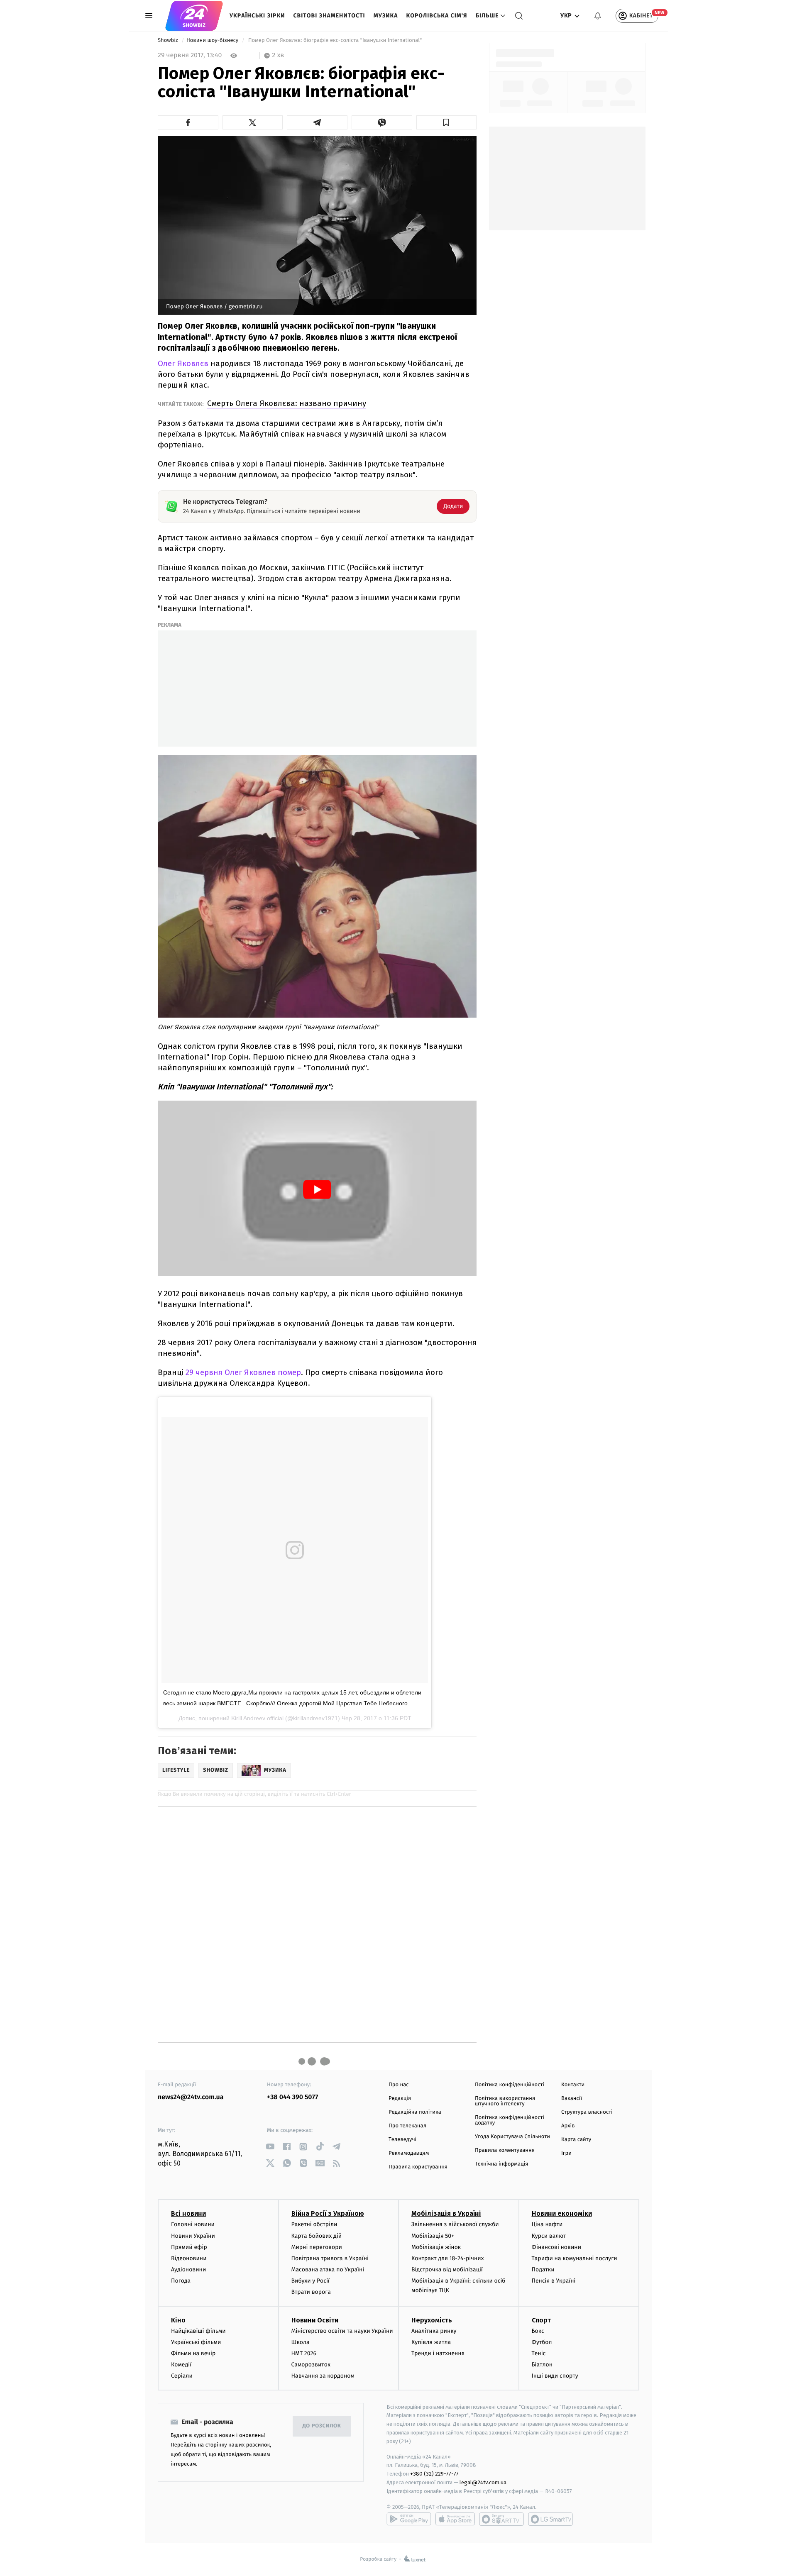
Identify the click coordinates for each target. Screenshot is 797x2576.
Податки (543, 2270)
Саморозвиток (311, 2365)
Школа (301, 2342)
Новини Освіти (315, 2320)
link (270, 2147)
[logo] (194, 16)
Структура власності (587, 2112)
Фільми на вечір (193, 2353)
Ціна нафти (547, 2224)
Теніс (539, 2353)
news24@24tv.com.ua (191, 2097)
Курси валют (549, 2236)
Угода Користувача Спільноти (512, 2137)
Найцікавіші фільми (198, 2331)
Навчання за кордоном (323, 2376)
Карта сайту (576, 2140)
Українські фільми (196, 2342)
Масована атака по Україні (328, 2270)
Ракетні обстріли (314, 2224)
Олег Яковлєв (184, 363)
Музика (386, 16)
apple (455, 2519)
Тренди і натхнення (438, 2353)
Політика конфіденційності (510, 2085)
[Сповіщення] (598, 16)
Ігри (566, 2153)
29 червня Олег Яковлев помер (243, 1372)
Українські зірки (257, 16)
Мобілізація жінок (436, 2247)
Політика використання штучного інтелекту (505, 2101)
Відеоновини (189, 2258)
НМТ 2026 (304, 2353)
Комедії (181, 2365)
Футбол (542, 2342)
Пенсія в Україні (554, 2281)
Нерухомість (432, 2320)
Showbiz (169, 40)
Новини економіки (562, 2213)
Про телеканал (407, 2126)
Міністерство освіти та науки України (342, 2331)
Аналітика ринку (434, 2331)
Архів (568, 2126)
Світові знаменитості (329, 16)
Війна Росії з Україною (328, 2213)
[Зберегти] (447, 122)
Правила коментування (505, 2150)
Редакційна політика (415, 2112)
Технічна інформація (501, 2164)
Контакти (573, 2085)
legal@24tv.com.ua (483, 2482)
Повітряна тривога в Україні (330, 2258)
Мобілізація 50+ (433, 2236)
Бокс (538, 2331)
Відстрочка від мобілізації (447, 2270)
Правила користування (418, 2167)
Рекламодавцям (409, 2153)
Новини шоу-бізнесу (213, 40)
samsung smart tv (550, 2519)
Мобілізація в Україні (446, 2213)
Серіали (182, 2376)
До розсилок (322, 2426)
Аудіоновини (188, 2270)
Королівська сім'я (437, 16)
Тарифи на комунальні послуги (575, 2258)
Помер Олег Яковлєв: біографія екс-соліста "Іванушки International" (336, 40)
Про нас (399, 2085)
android (409, 2519)
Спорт (541, 2320)
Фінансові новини (557, 2247)
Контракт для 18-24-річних (447, 2258)
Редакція (400, 2099)
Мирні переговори (317, 2247)
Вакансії (572, 2099)
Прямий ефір (189, 2247)
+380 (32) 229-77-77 (434, 2474)
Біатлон (542, 2365)
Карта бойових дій (317, 2236)
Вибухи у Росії (310, 2281)
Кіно (178, 2320)
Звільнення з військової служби (455, 2224)
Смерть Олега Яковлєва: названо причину (287, 403)
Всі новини (188, 2213)
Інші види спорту (555, 2376)
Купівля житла (431, 2342)
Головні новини (193, 2224)
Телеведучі (402, 2140)
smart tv (501, 2519)
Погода (181, 2281)
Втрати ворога (311, 2292)
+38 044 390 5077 (292, 2097)
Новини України (193, 2236)
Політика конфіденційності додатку (510, 2120)
